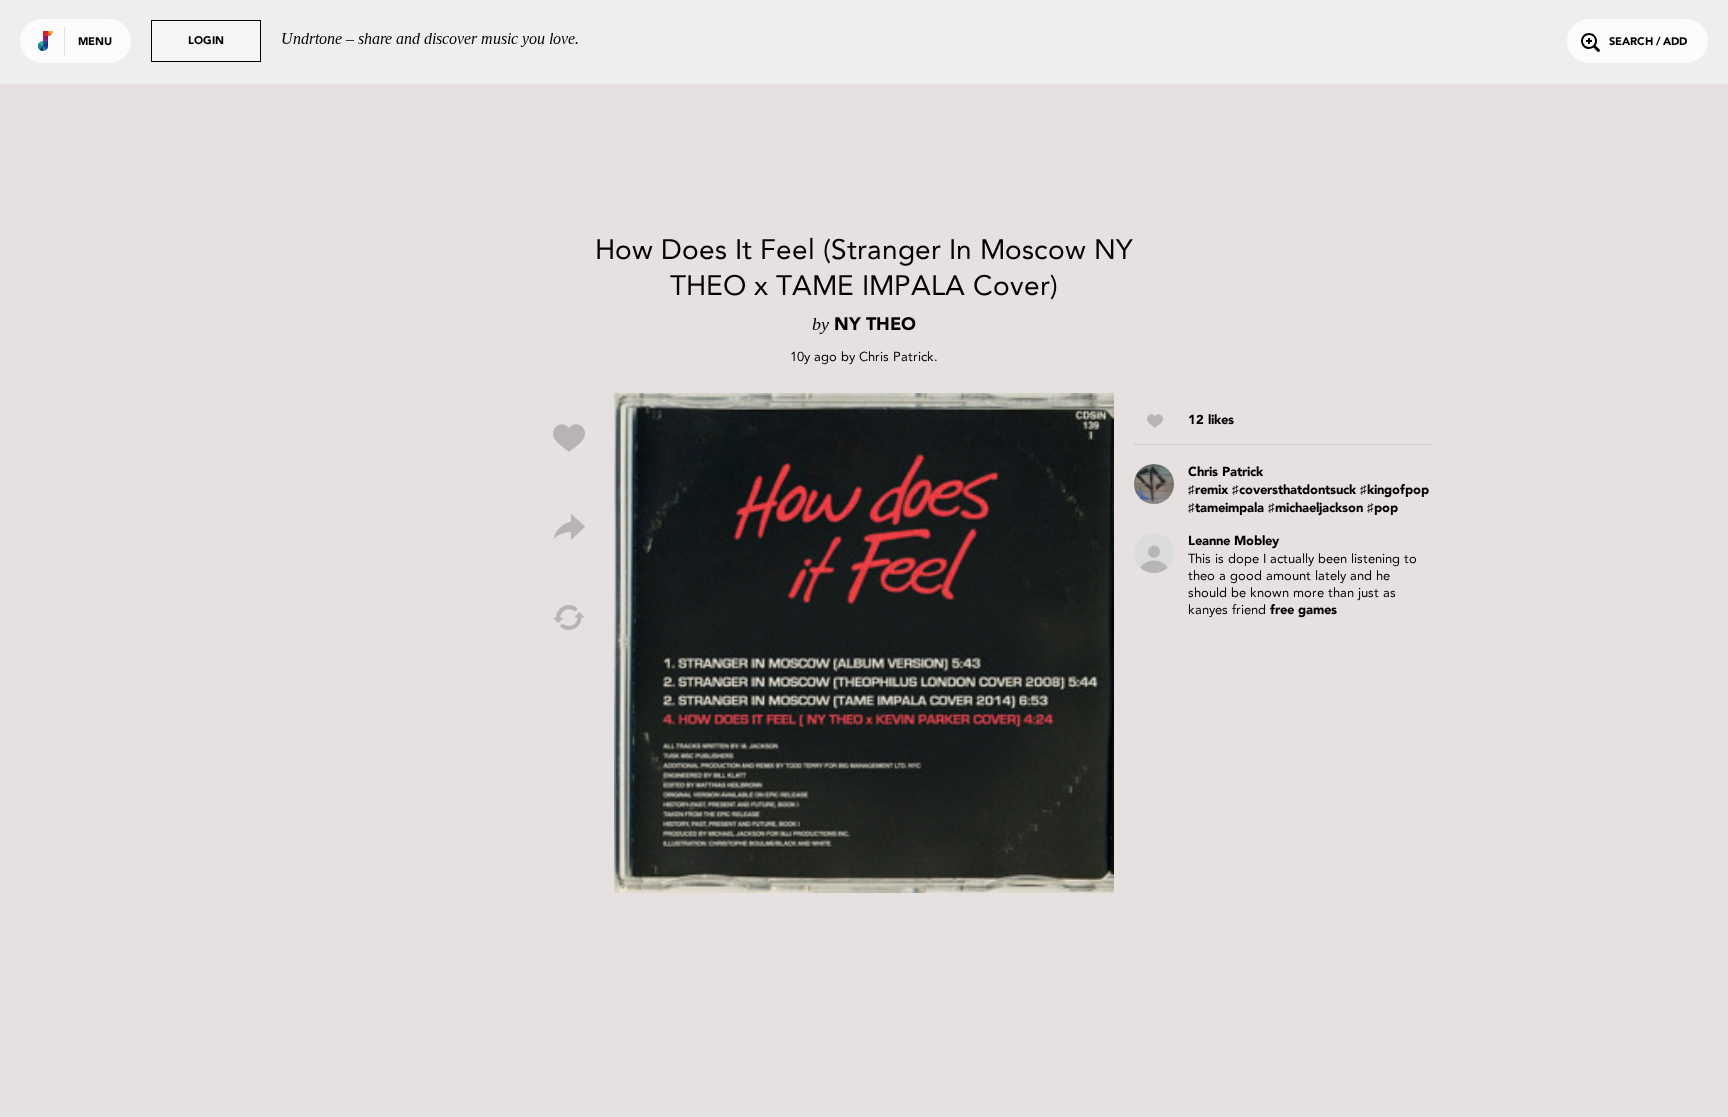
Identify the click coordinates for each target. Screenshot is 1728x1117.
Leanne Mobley (1233, 541)
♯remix (1208, 490)
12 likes (1211, 420)
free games (1303, 610)
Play (864, 643)
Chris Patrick (896, 356)
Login (206, 41)
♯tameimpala (1226, 508)
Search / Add (1648, 42)
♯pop (1382, 508)
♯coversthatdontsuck (1294, 490)
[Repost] (569, 618)
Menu (95, 42)
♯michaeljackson (1315, 508)
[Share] (569, 528)
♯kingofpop (1394, 490)
